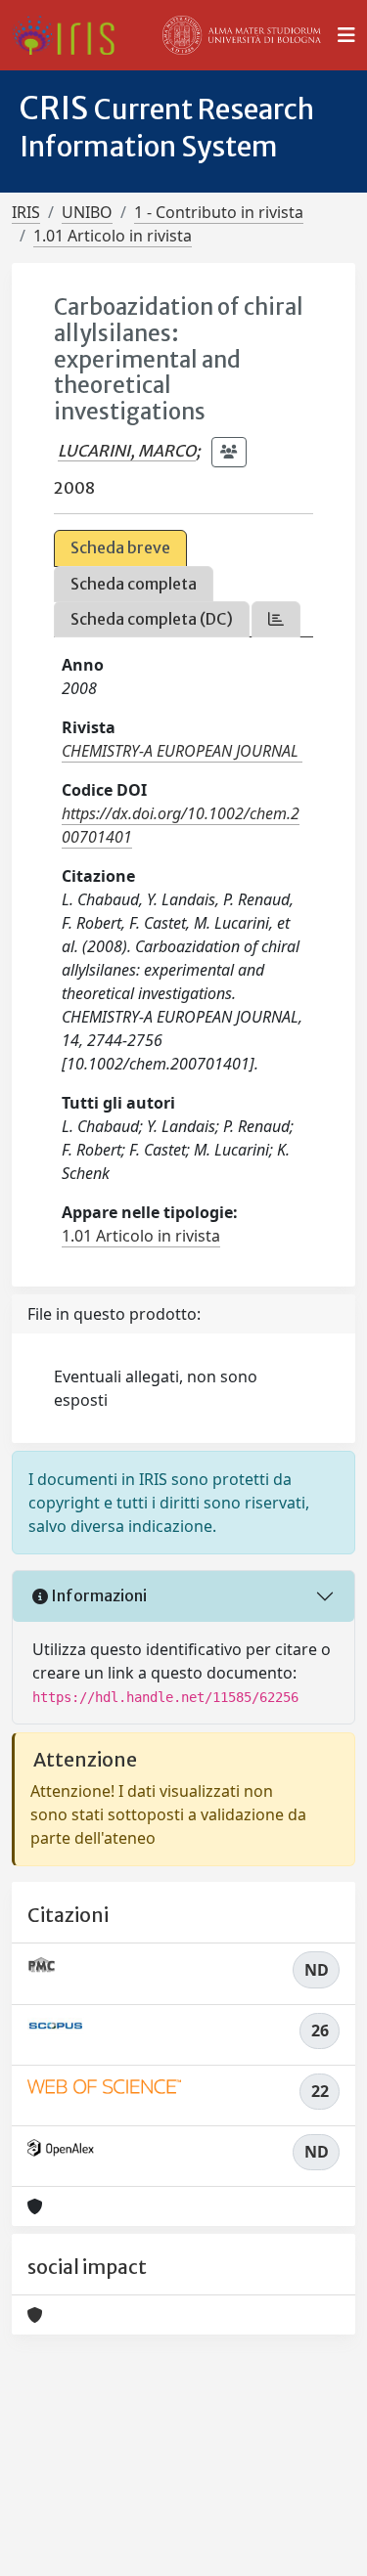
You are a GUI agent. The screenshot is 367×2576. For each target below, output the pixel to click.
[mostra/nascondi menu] (346, 35)
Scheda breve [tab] (120, 547)
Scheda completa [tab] (134, 584)
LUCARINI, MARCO (127, 451)
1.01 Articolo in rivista (113, 236)
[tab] (276, 619)
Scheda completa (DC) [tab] (152, 619)
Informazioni (97, 1595)
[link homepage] (71, 35)
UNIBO (87, 212)
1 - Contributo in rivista (219, 212)
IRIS (26, 212)
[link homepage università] (242, 35)
